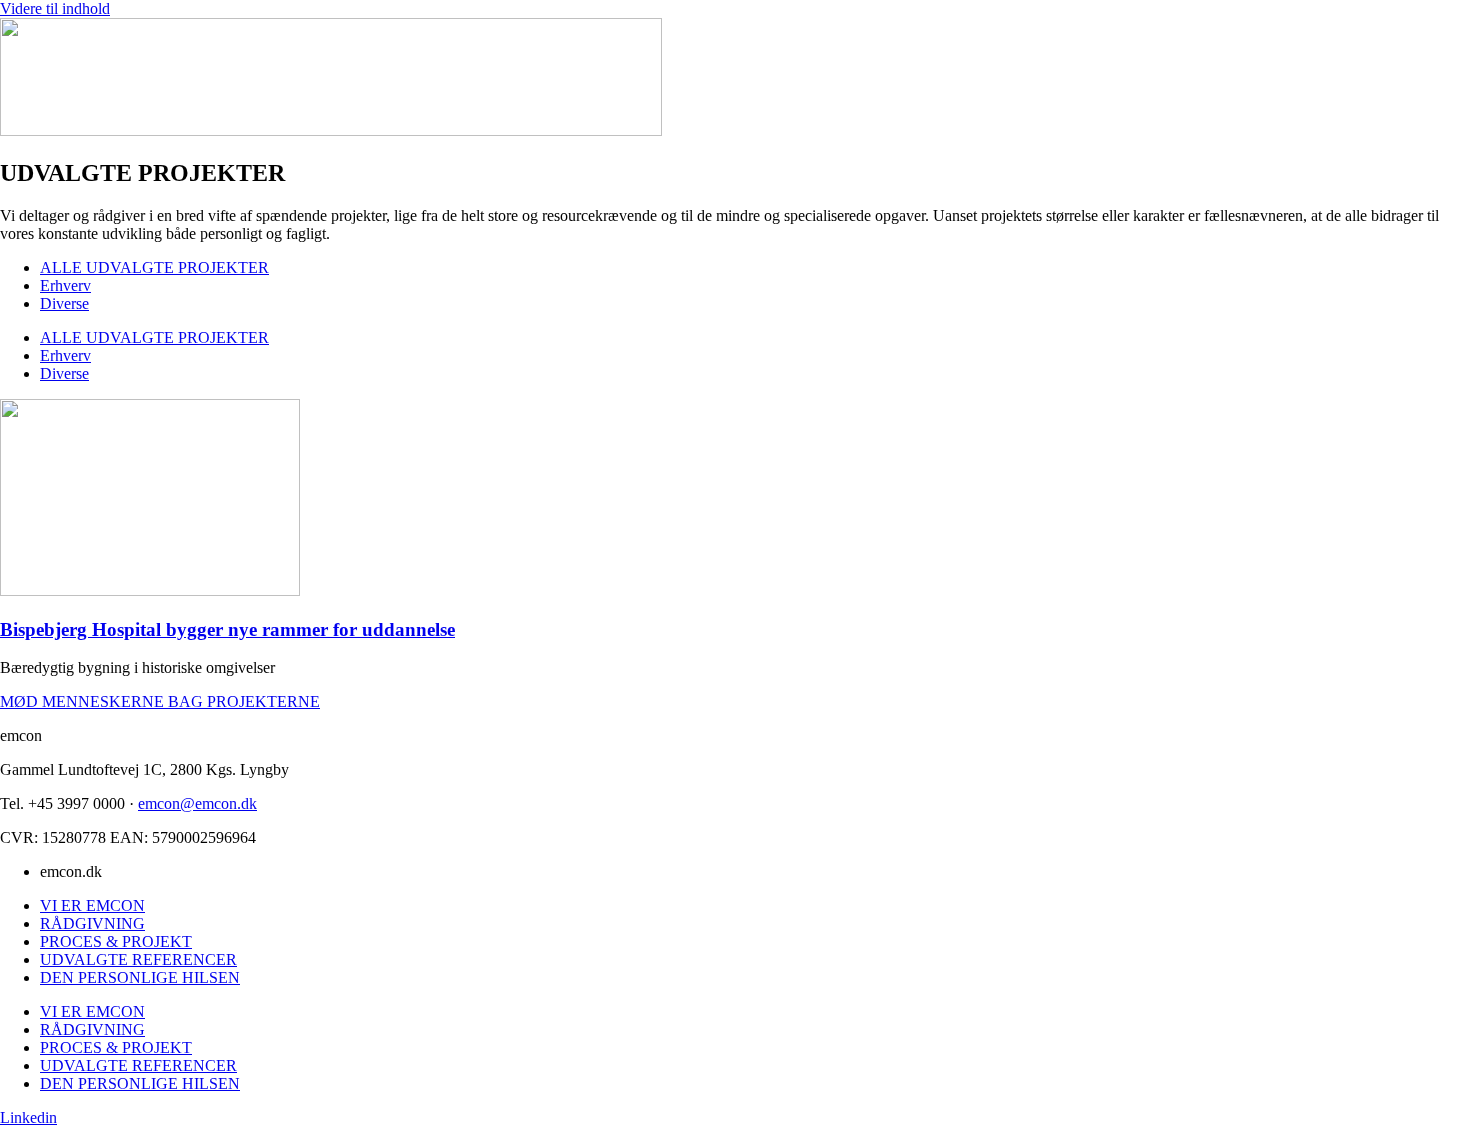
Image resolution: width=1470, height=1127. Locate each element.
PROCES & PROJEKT (116, 941)
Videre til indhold (55, 8)
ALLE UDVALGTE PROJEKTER (154, 267)
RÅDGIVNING (92, 923)
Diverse (64, 303)
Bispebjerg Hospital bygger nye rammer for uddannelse (227, 629)
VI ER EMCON (92, 905)
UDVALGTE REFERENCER (138, 959)
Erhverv (65, 285)
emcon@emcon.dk (197, 803)
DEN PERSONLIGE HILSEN (140, 977)
